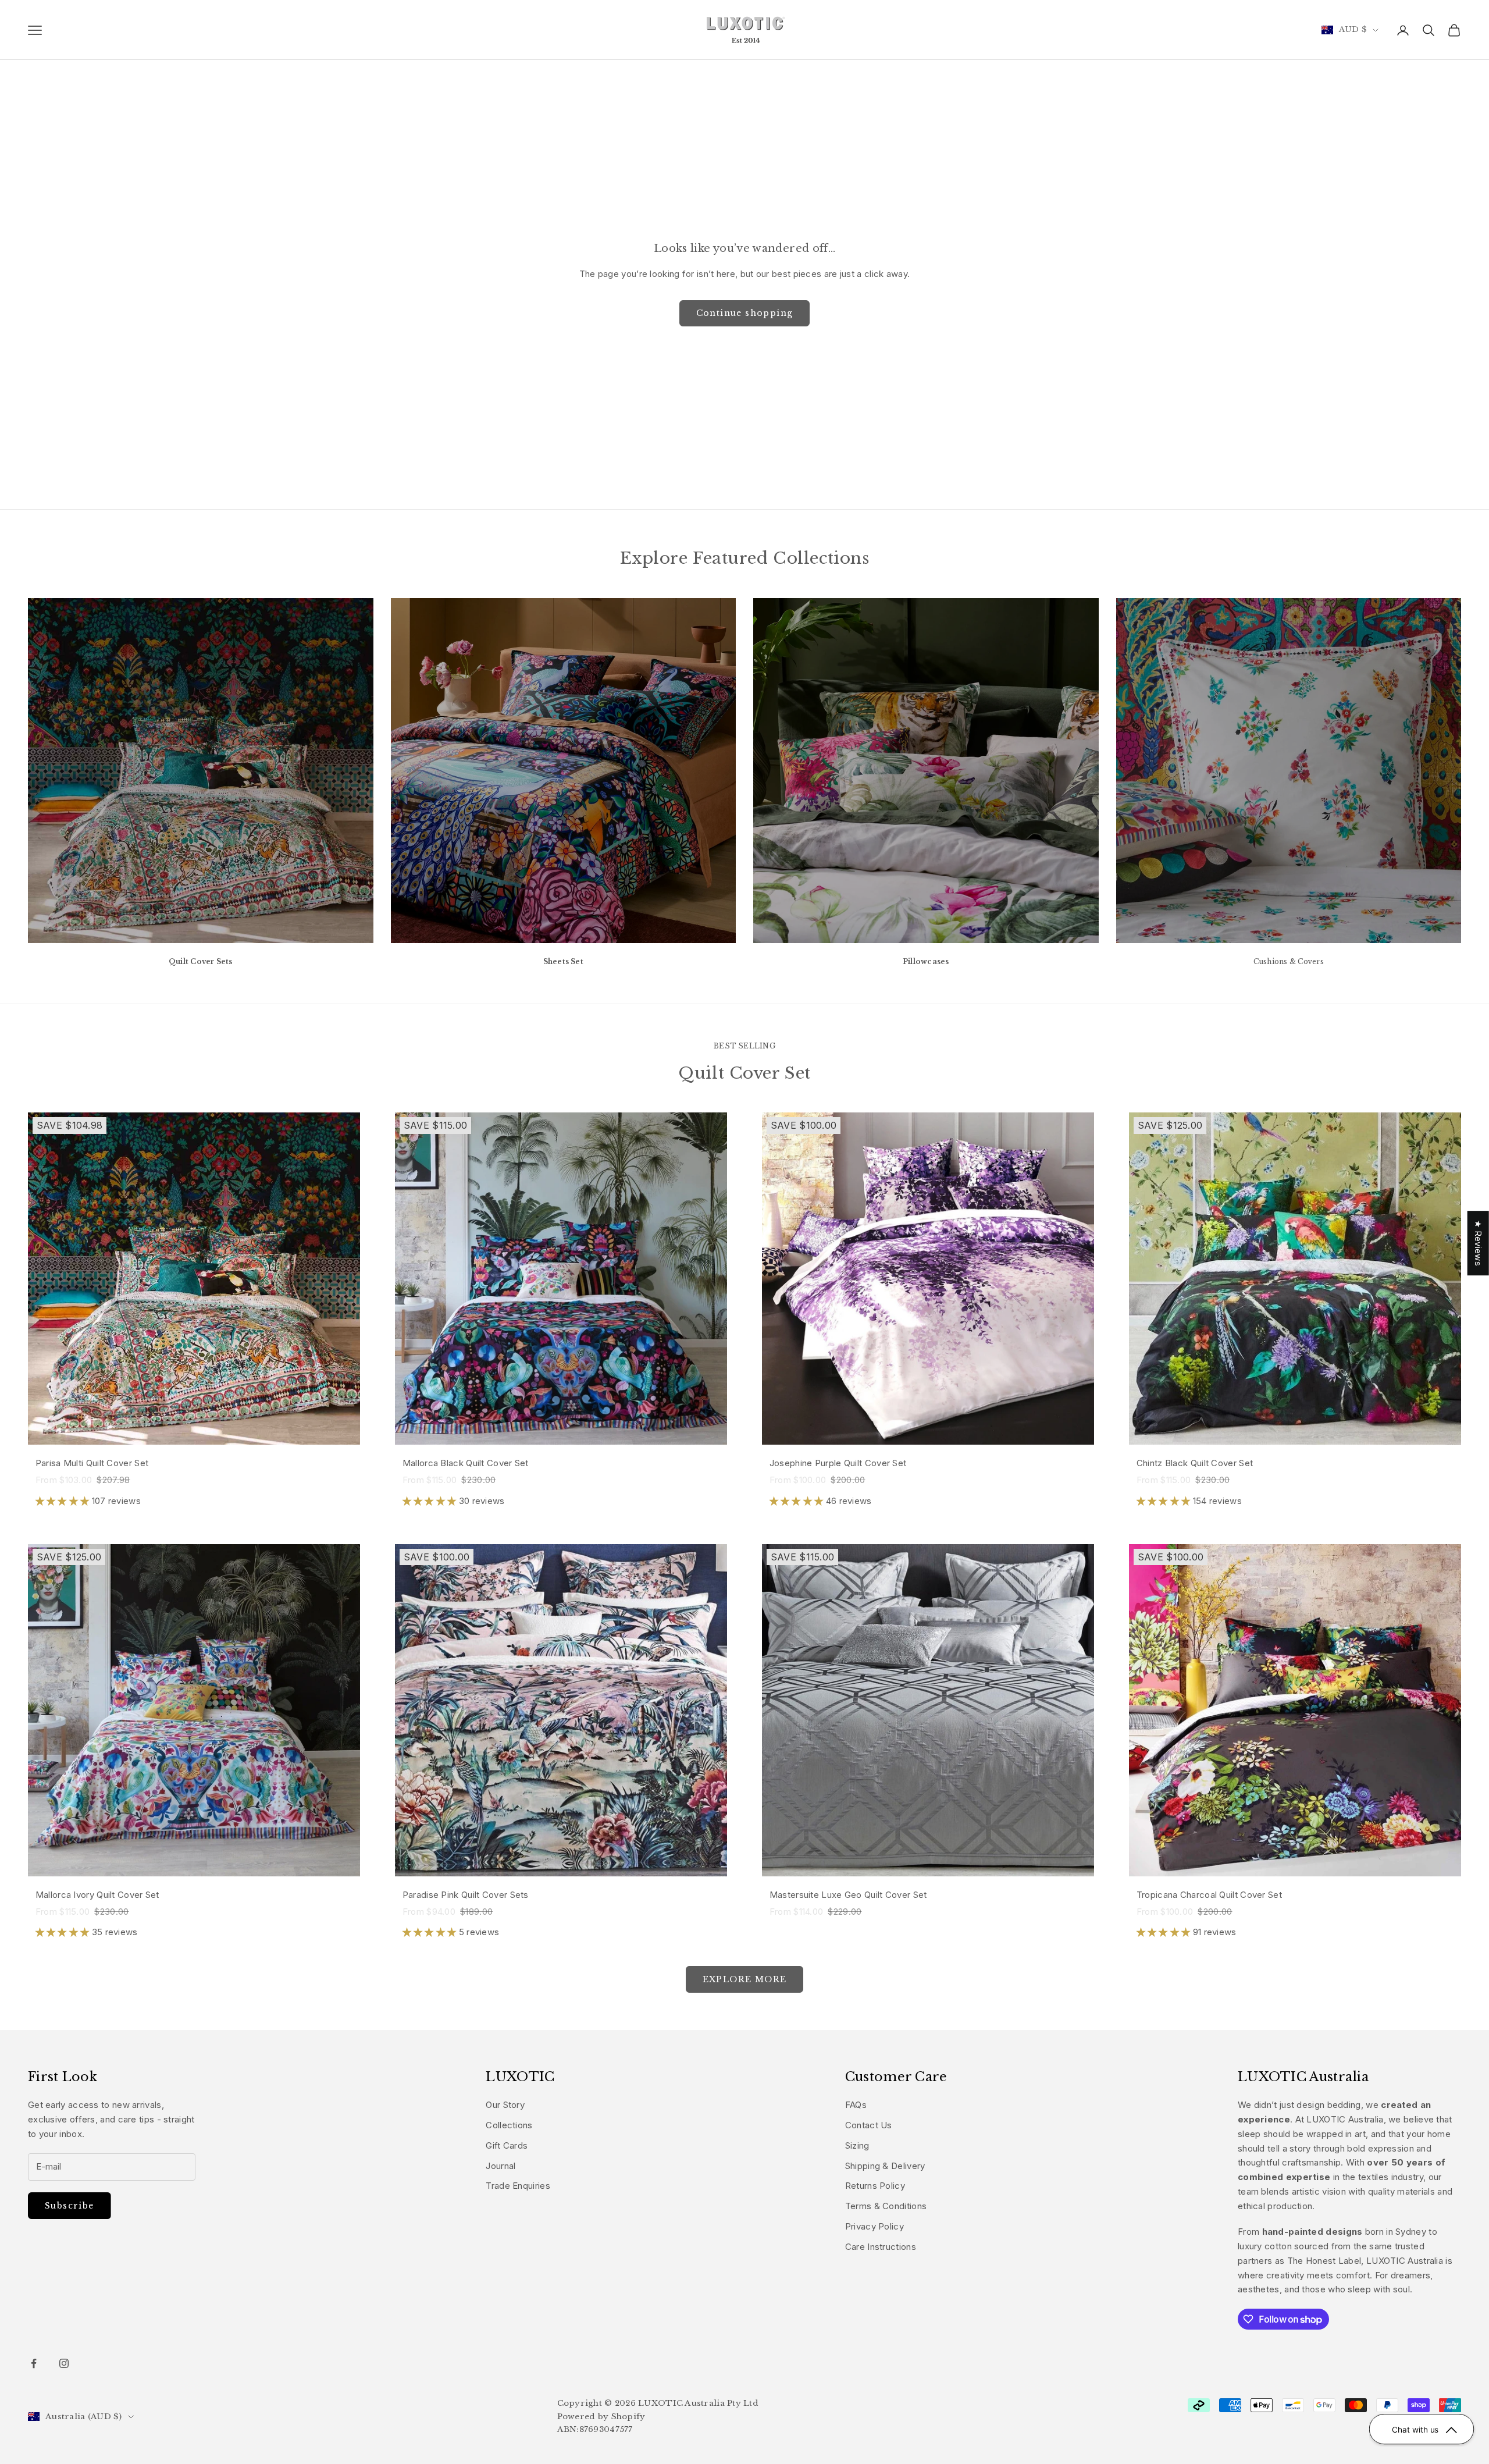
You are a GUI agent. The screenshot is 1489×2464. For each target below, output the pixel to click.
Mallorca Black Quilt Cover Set (466, 1463)
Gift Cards (507, 2145)
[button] (64, 1501)
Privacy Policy (874, 2226)
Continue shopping (745, 313)
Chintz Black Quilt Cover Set (1195, 1463)
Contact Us (869, 2125)
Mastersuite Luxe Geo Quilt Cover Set (848, 1895)
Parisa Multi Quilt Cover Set (92, 1463)
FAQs (856, 2105)
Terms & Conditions (886, 2206)
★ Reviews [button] (1478, 1243)
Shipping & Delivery (885, 2166)
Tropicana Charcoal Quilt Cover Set (1209, 1895)
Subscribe (70, 2206)
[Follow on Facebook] (34, 2363)
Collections (509, 2125)
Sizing (857, 2145)
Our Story (505, 2105)
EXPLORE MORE (745, 1979)
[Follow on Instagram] (64, 2363)
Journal (501, 2166)
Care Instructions (881, 2247)
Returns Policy (875, 2186)
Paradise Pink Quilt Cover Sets (466, 1895)
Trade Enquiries (518, 2186)
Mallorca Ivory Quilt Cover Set (97, 1895)
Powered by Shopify (601, 2417)
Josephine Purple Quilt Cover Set (838, 1463)
